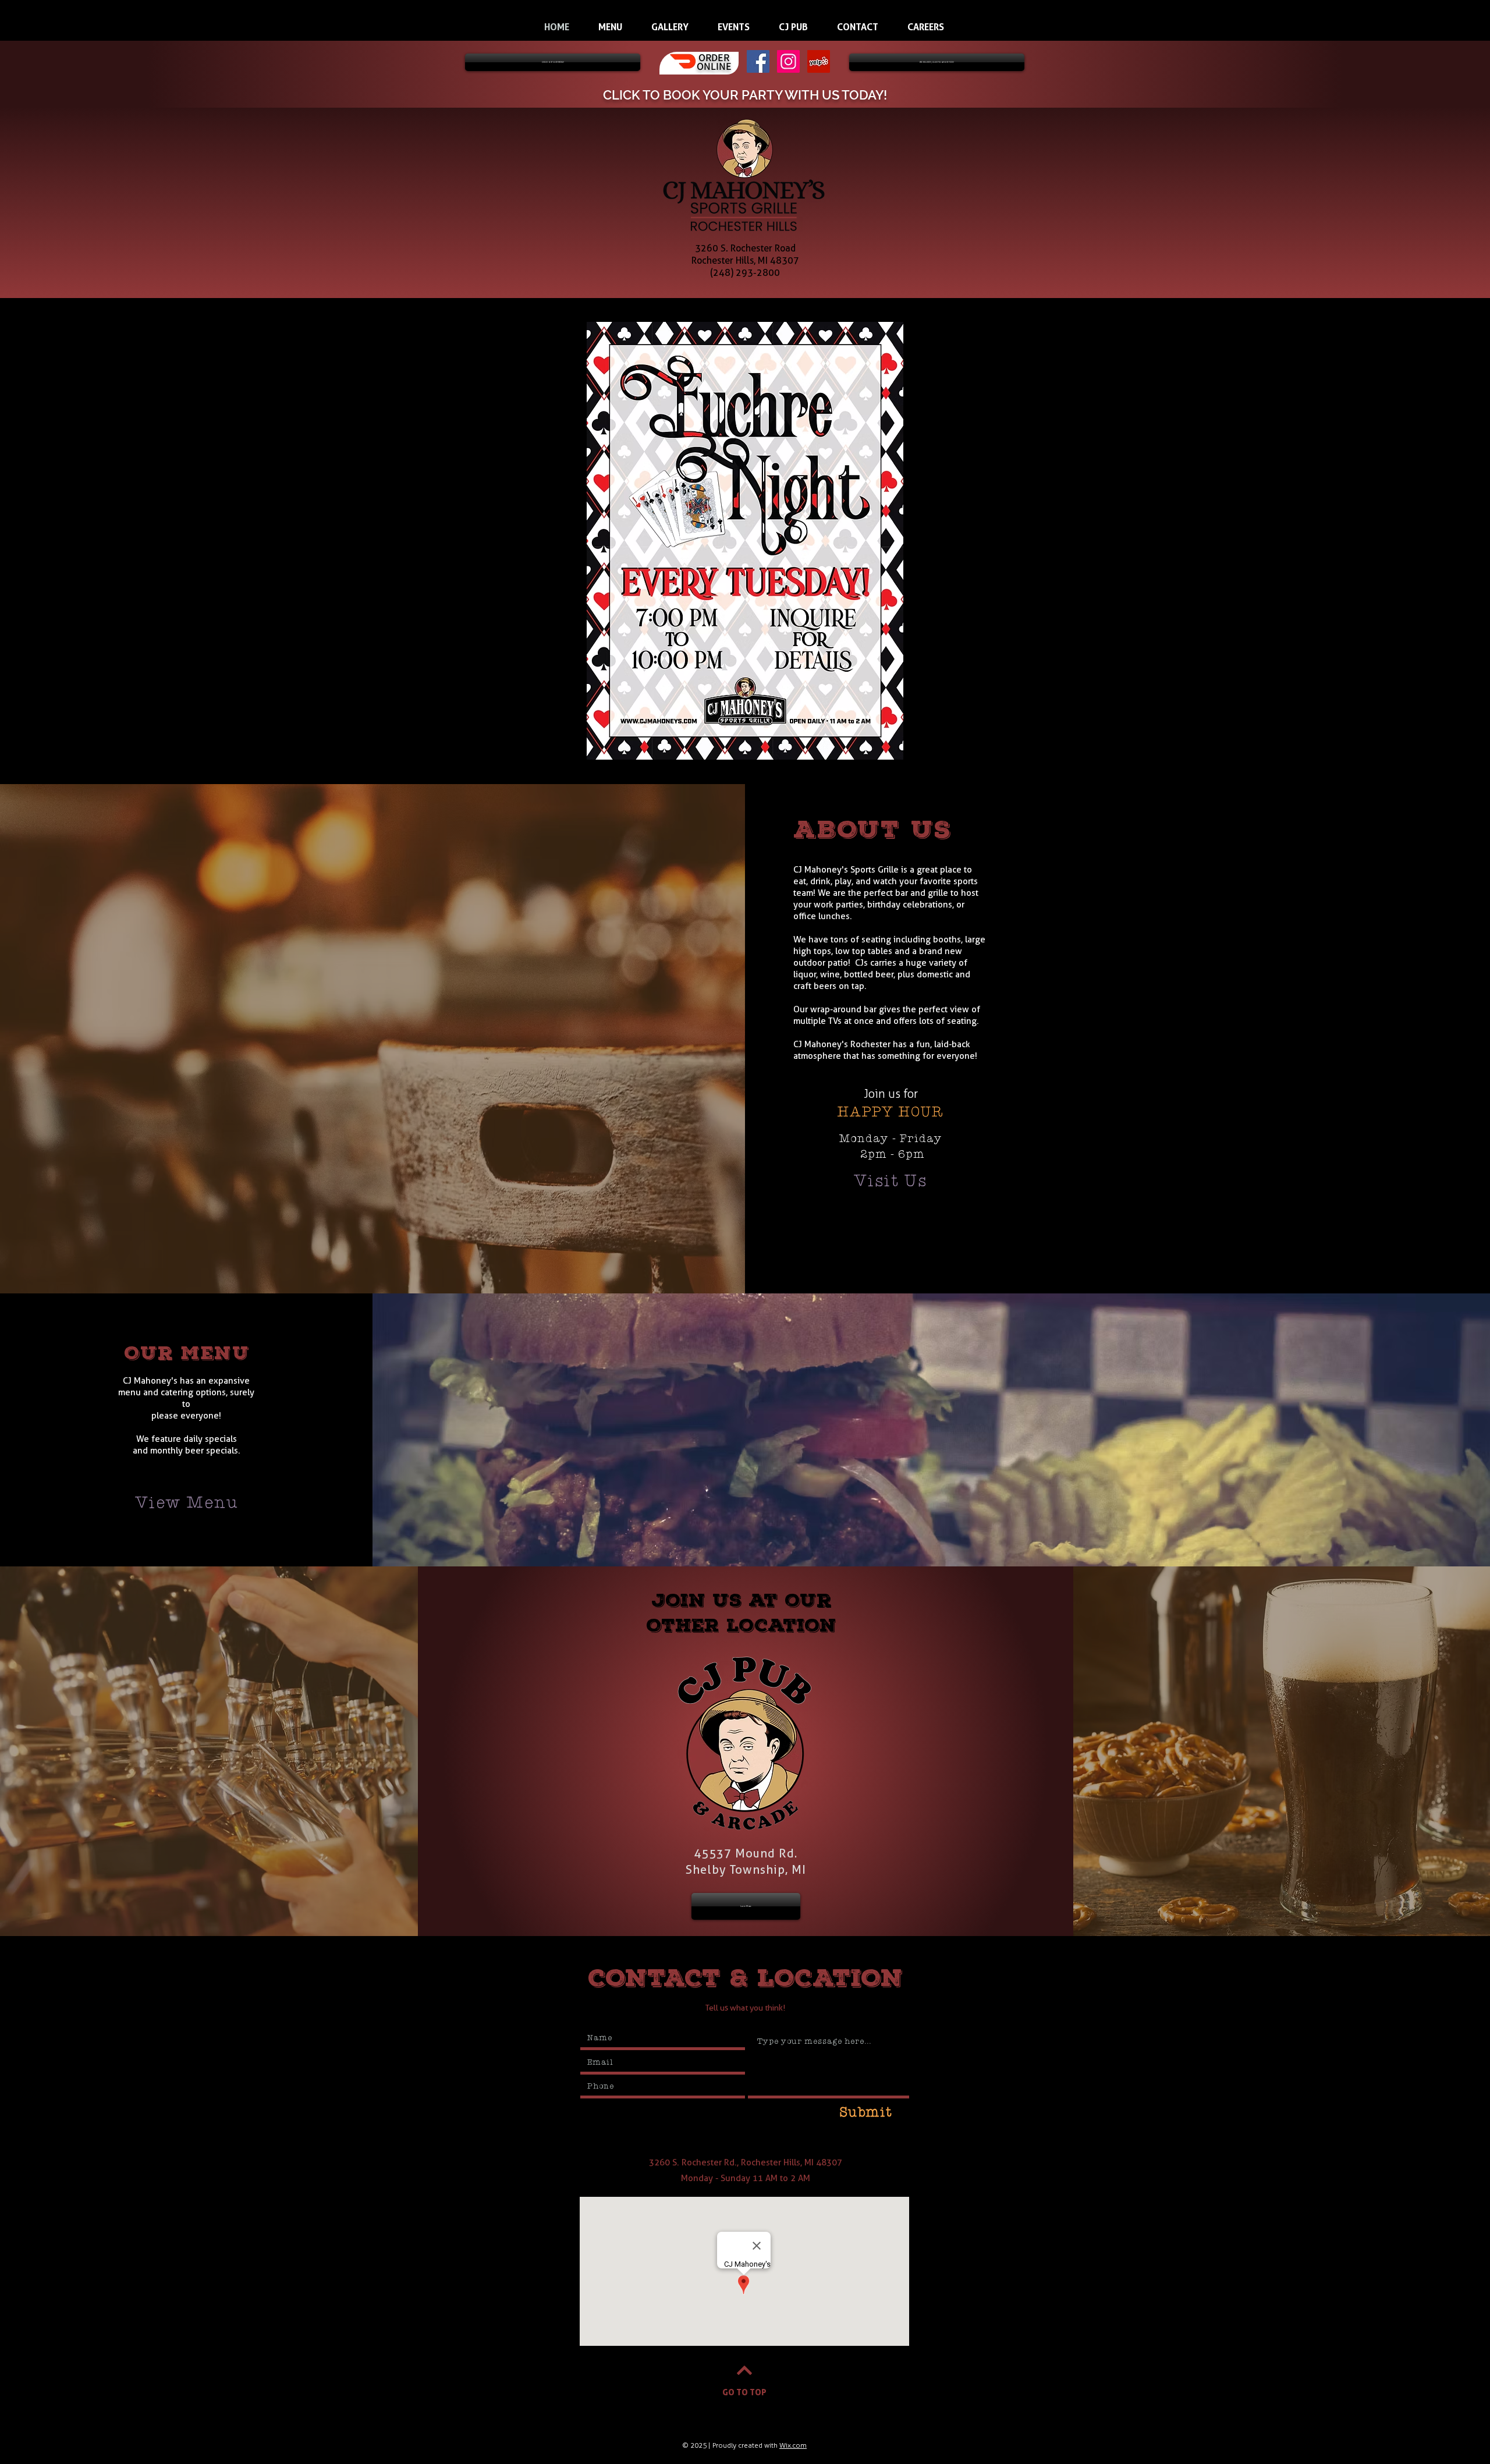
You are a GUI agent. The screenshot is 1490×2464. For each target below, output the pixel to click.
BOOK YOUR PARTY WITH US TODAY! (775, 95)
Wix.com (793, 2445)
